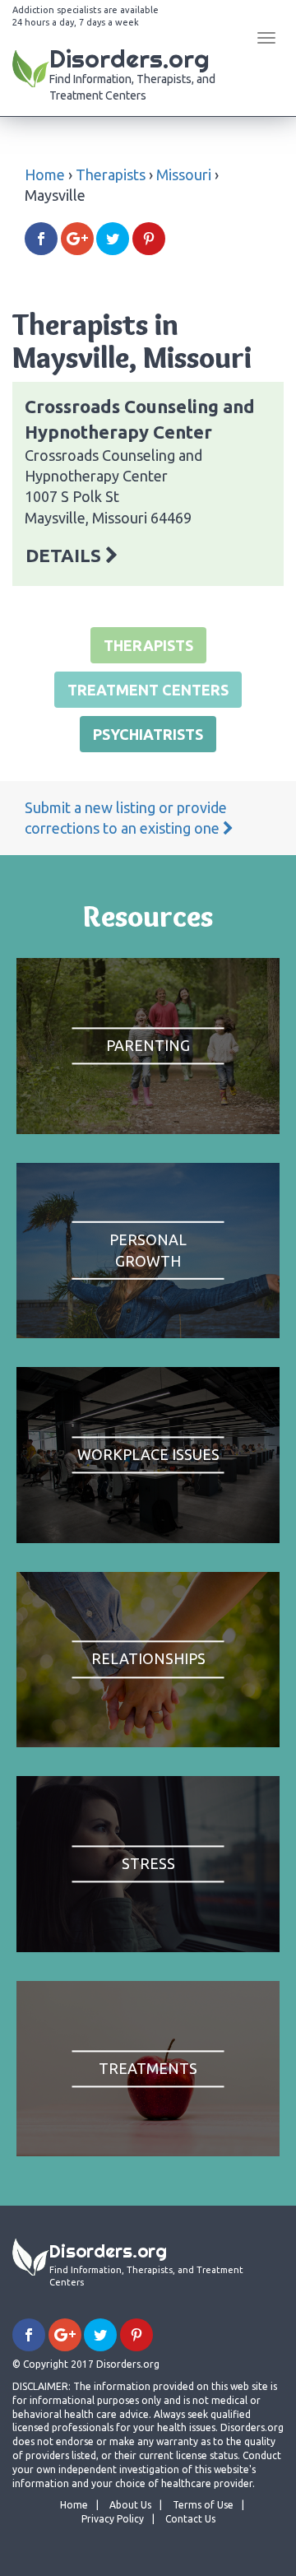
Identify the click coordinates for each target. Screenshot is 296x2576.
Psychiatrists (148, 734)
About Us (130, 2505)
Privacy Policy (113, 2519)
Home (45, 174)
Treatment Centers (148, 690)
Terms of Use (203, 2505)
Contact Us (190, 2519)
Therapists (111, 174)
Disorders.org (132, 72)
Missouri (184, 174)
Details (65, 555)
